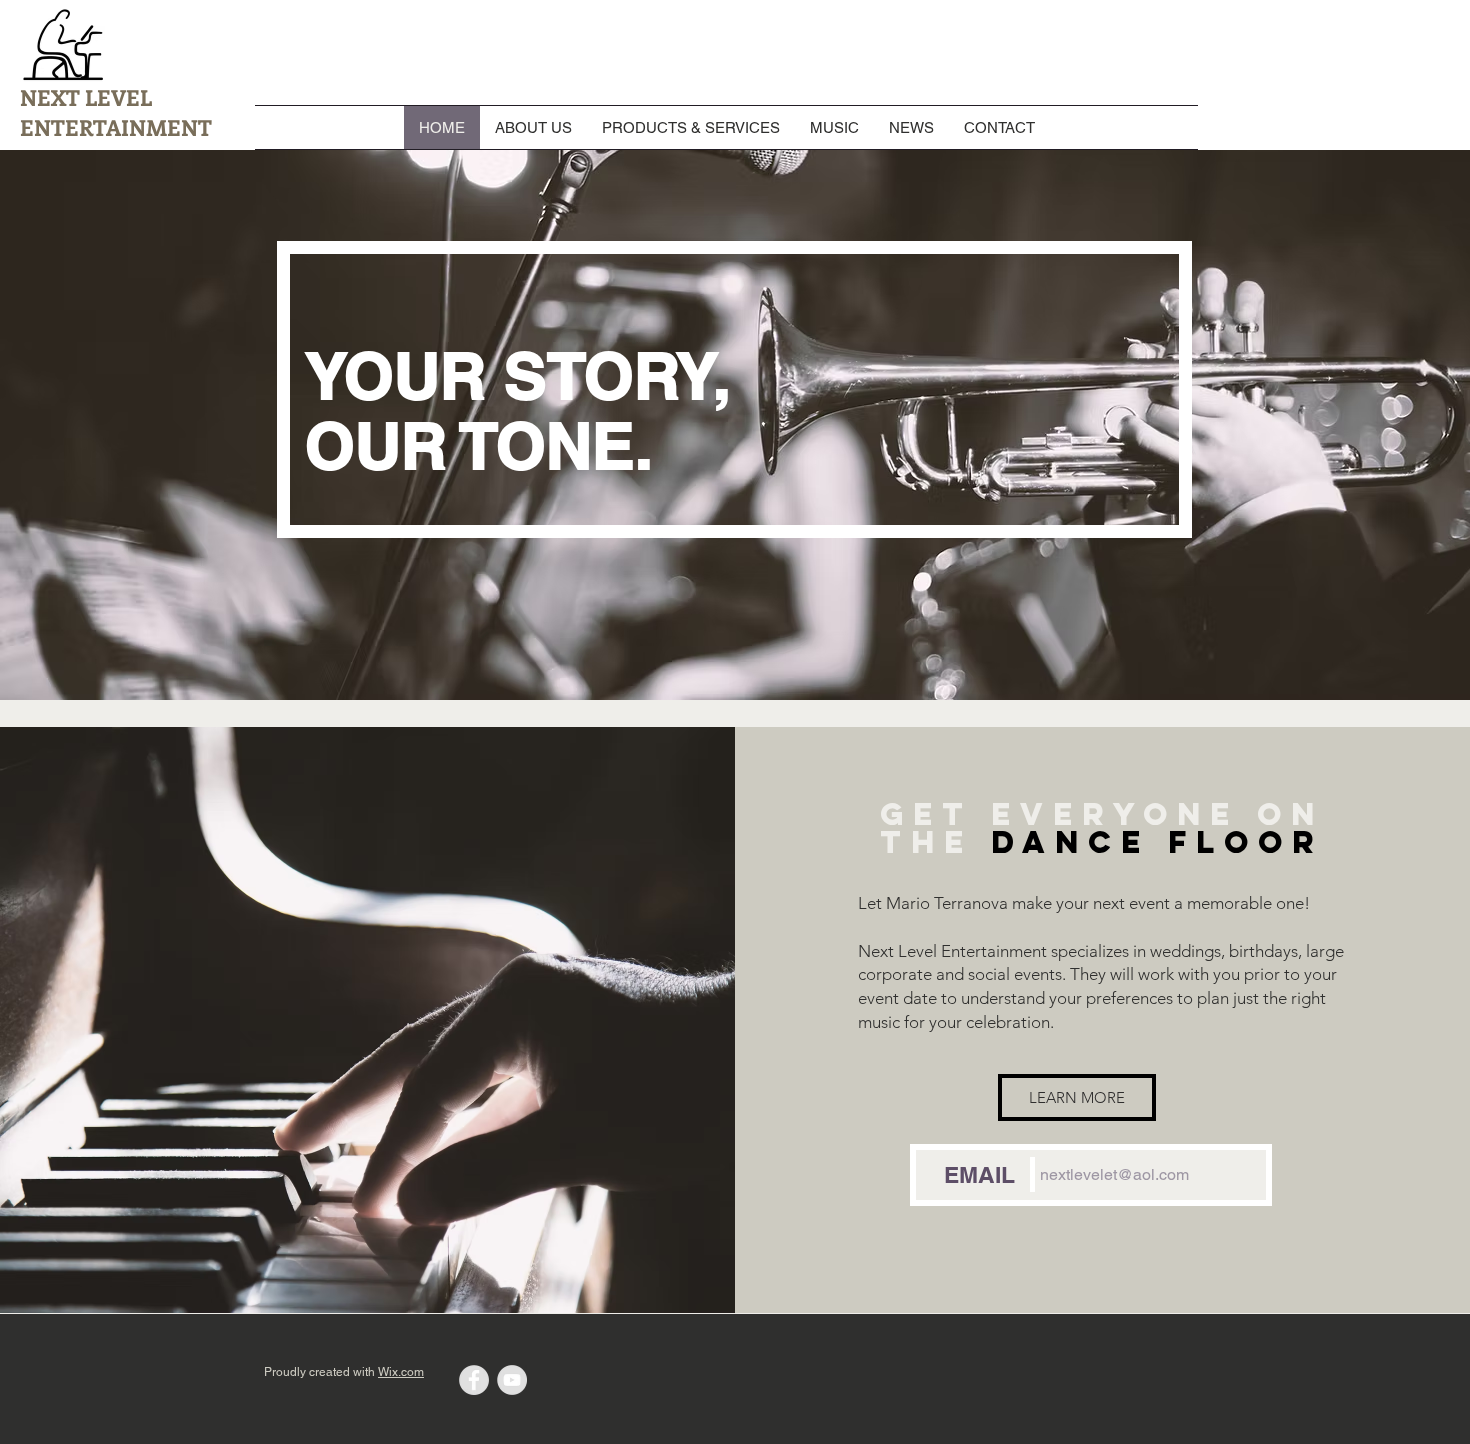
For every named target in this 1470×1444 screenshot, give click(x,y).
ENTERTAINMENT (116, 127)
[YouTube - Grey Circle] (512, 1380)
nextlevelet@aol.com (1114, 1174)
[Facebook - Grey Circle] (474, 1380)
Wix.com (401, 1372)
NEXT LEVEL (86, 97)
